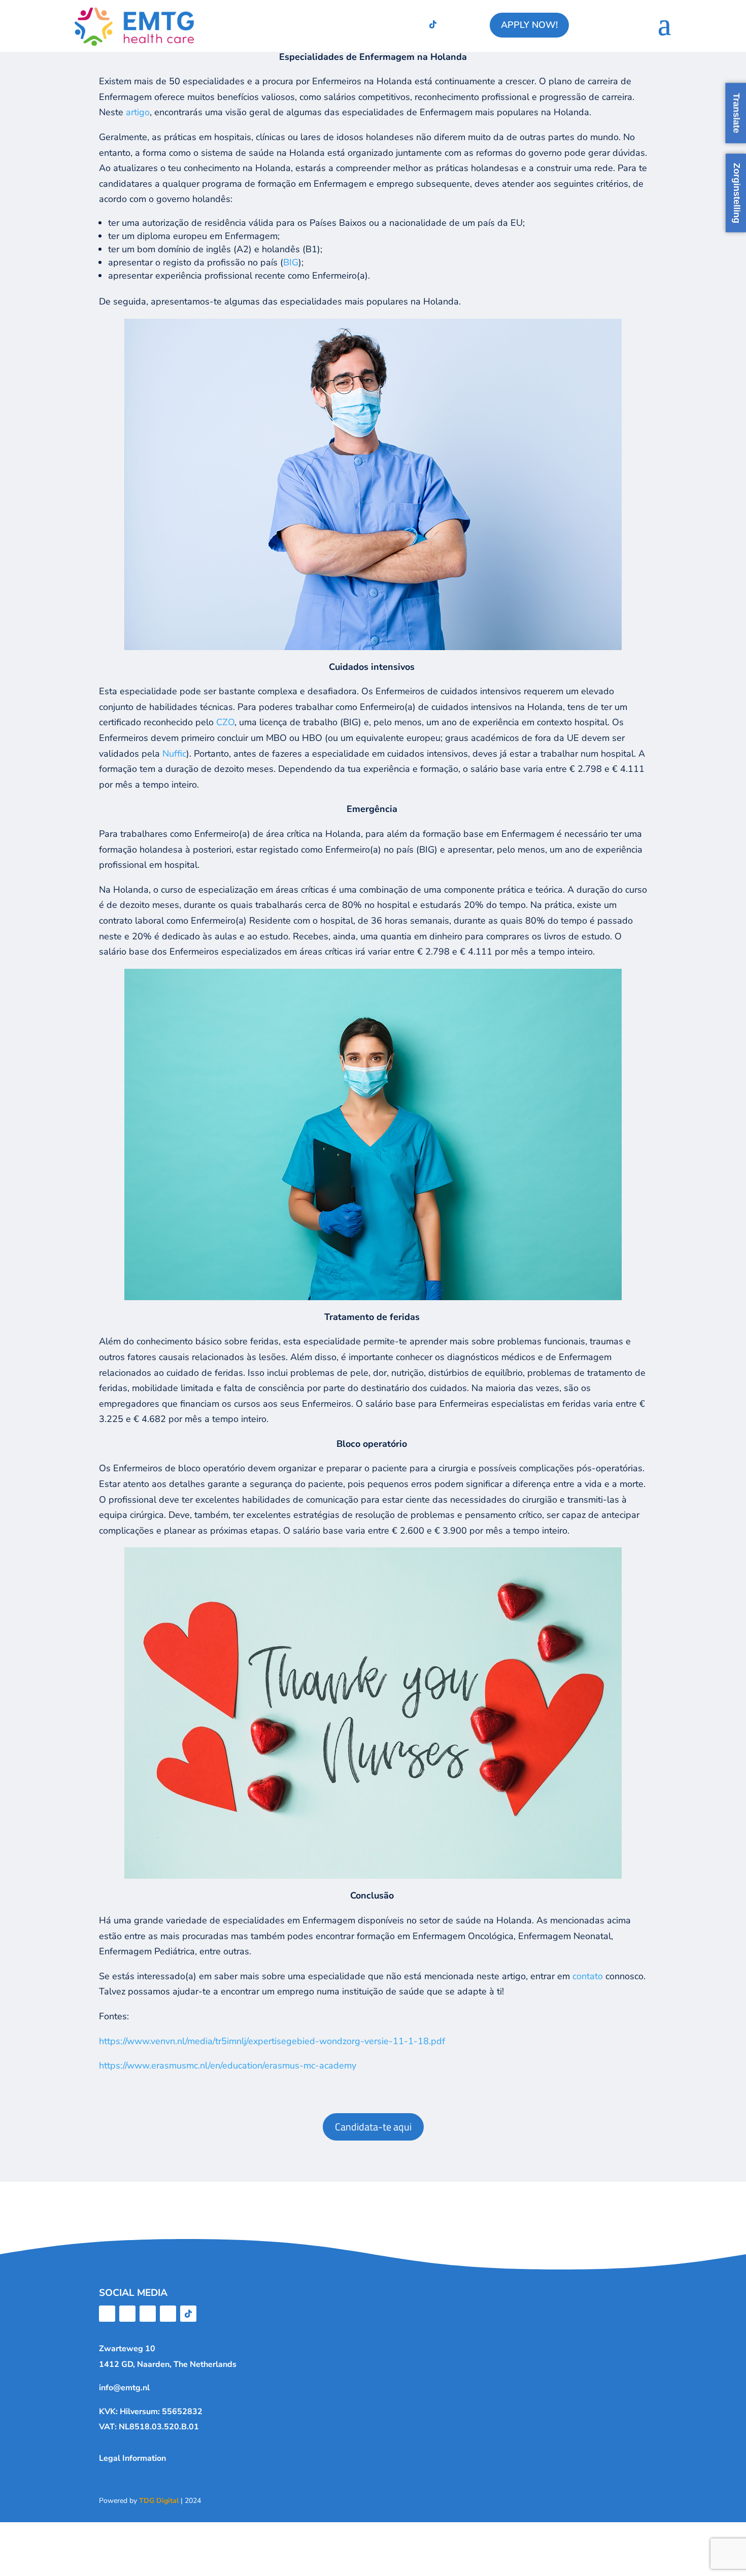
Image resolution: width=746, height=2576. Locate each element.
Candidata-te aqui (373, 2127)
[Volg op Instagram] (372, 24)
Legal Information (132, 2458)
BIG (291, 262)
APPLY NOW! (529, 25)
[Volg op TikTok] (433, 24)
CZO (225, 722)
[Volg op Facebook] (352, 24)
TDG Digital (159, 2501)
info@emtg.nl (124, 2388)
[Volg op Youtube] (413, 24)
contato (589, 1976)
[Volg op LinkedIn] (392, 24)
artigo (138, 112)
